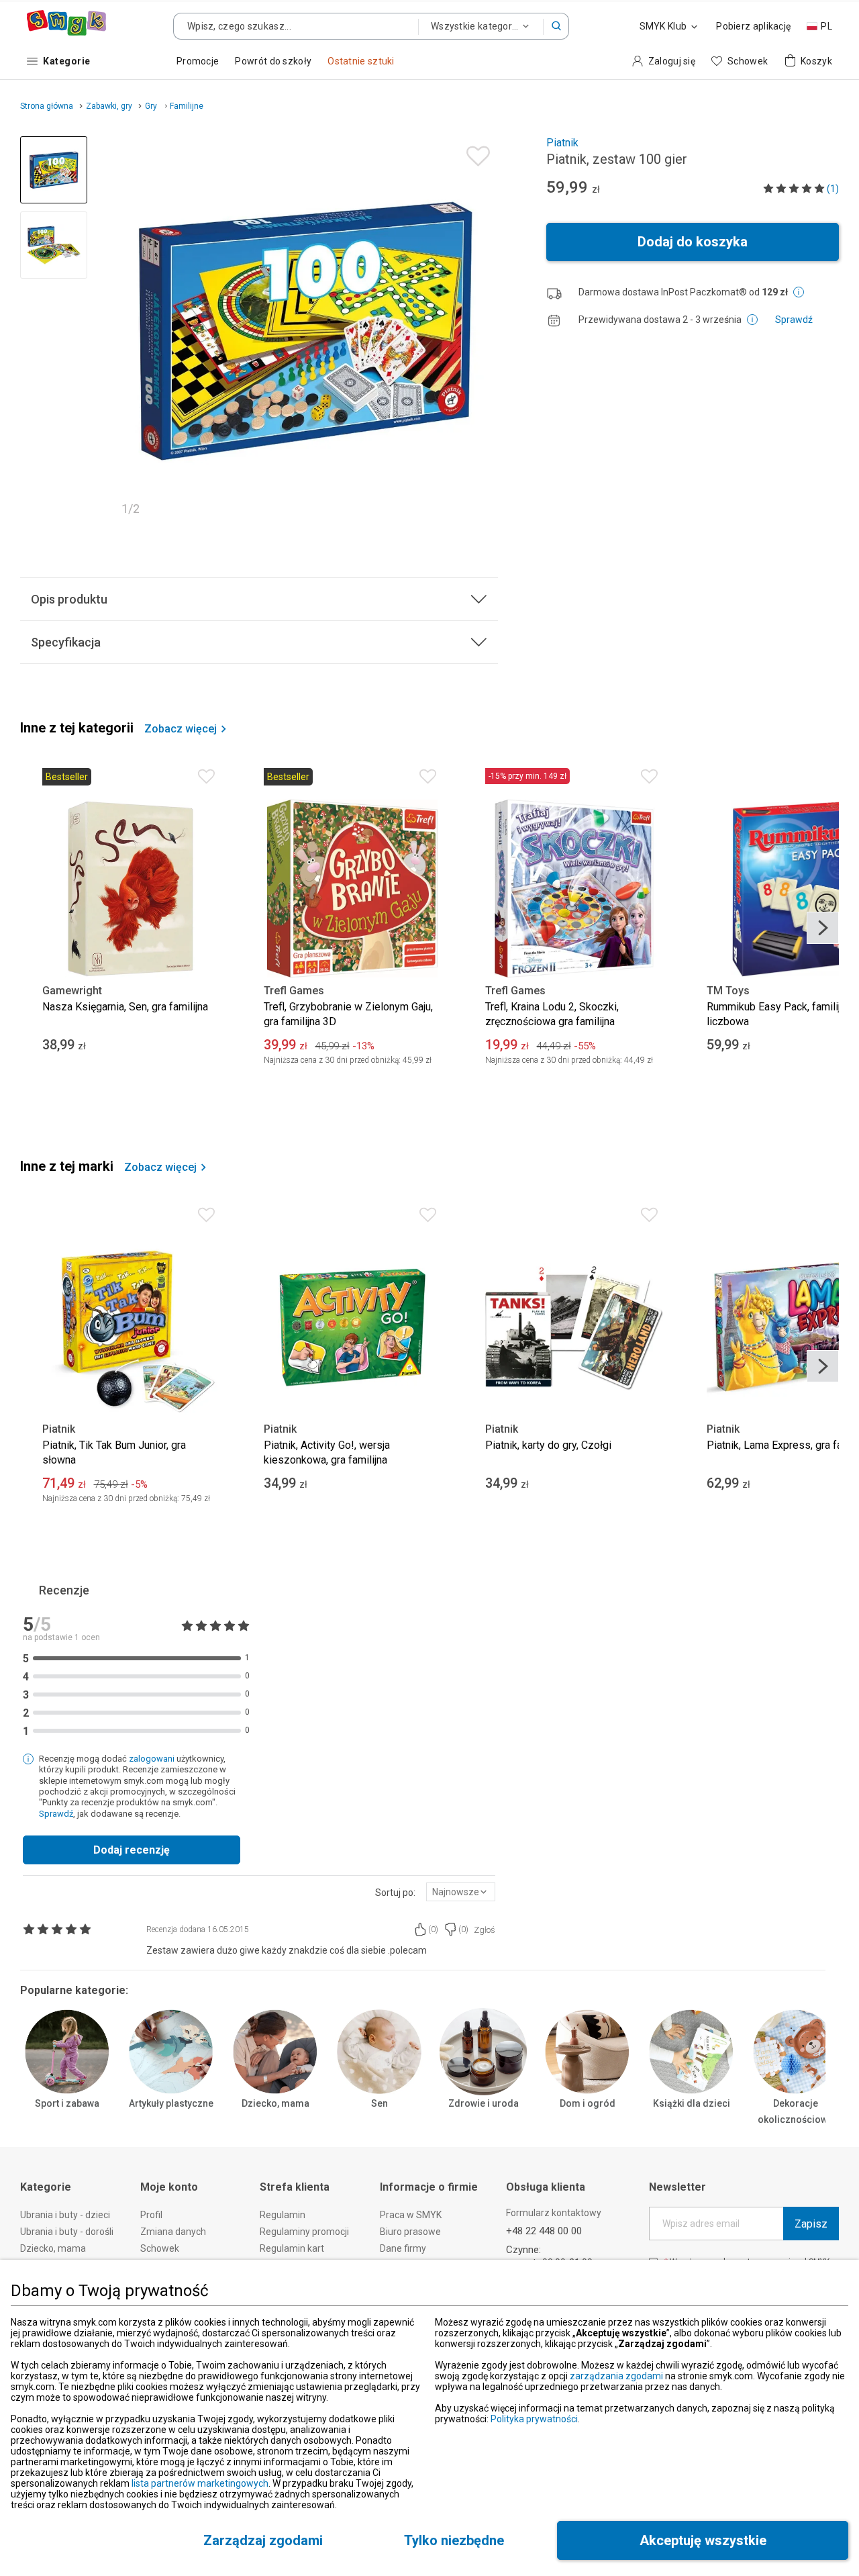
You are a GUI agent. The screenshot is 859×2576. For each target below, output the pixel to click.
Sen (380, 2103)
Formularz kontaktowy (554, 2213)
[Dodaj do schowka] (475, 153)
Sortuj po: (395, 1893)
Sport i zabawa (67, 2103)
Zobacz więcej (181, 729)
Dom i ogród (588, 2103)
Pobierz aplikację (753, 26)
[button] (556, 26)
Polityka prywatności (534, 2419)
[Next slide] (482, 330)
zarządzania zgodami (616, 2376)
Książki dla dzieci (692, 2103)
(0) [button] (433, 1929)
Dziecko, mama (275, 2103)
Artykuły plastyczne (171, 2103)
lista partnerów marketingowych (200, 2483)
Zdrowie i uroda (484, 2103)
